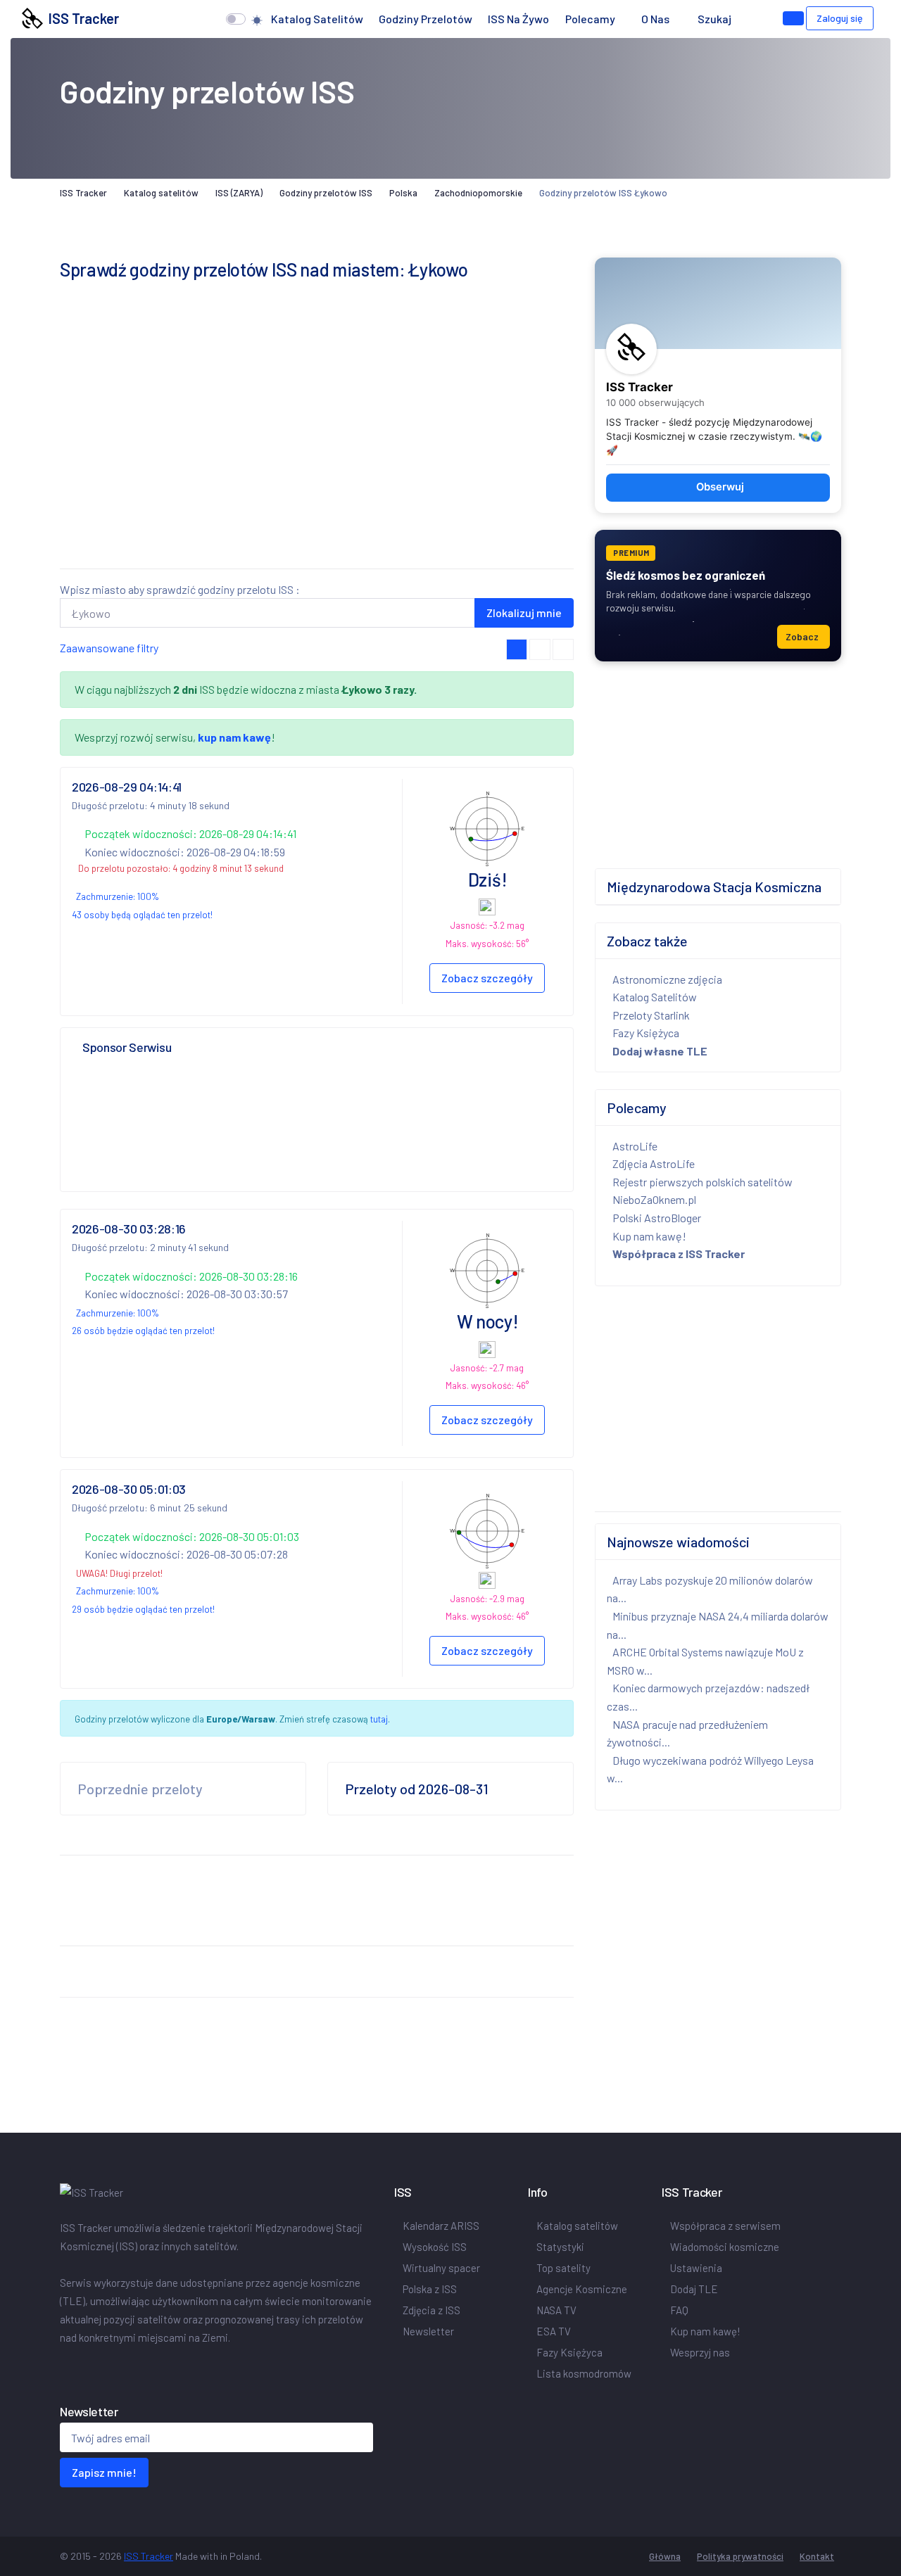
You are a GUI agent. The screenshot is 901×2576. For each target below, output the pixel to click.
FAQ (679, 2310)
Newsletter (428, 2331)
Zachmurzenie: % (118, 896)
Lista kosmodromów (584, 2373)
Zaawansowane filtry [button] (109, 648)
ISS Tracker (81, 18)
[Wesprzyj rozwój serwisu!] (793, 18)
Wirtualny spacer (441, 2268)
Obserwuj (720, 487)
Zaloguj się (840, 18)
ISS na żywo (518, 19)
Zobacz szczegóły (487, 978)
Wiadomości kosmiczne (725, 2247)
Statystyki (560, 2247)
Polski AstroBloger (657, 1218)
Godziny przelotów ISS (326, 193)
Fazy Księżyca (646, 1033)
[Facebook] (63, 2367)
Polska (403, 193)
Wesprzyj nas (700, 2352)
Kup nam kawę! (649, 1236)
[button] (753, 19)
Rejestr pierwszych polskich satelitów (702, 1182)
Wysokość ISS (435, 2247)
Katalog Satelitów (655, 997)
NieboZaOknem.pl (654, 1199)
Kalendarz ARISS (441, 2226)
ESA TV (554, 2331)
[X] (68, 2367)
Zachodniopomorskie (478, 193)
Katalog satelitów (317, 19)
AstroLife (635, 1146)
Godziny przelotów (426, 19)
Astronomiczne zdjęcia (667, 979)
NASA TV (556, 2310)
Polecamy (590, 19)
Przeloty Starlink (651, 1015)
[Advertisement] (317, 459)
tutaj (379, 1719)
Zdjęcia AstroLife (654, 1163)
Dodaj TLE (694, 2289)
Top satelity (563, 2268)
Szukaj (714, 19)
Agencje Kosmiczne (582, 2289)
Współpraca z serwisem (725, 2226)
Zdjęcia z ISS (431, 2310)
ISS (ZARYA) (239, 193)
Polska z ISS (430, 2289)
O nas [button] (656, 19)
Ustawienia (696, 2268)
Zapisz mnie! (104, 2472)
